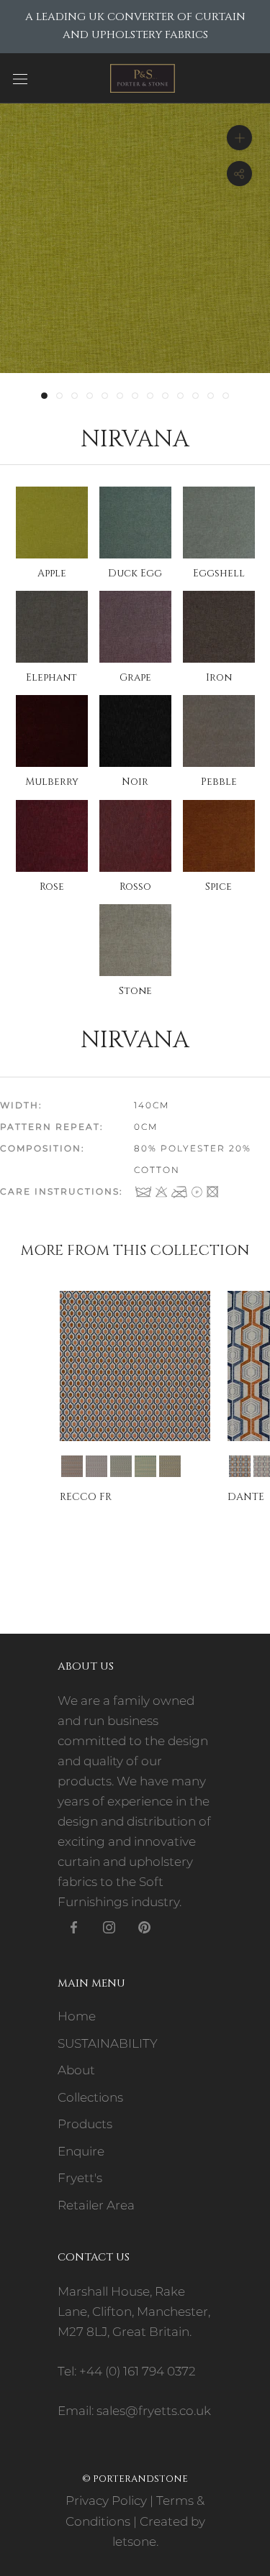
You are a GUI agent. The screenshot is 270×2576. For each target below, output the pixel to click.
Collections (90, 2097)
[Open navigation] (20, 78)
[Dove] (121, 1466)
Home (77, 2016)
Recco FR (86, 1497)
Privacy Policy (106, 2501)
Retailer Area (96, 2205)
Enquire (81, 2151)
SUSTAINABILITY (108, 2043)
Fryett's (80, 2178)
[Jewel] (145, 1466)
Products (85, 2124)
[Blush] (96, 1466)
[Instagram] (109, 1926)
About (76, 2070)
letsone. (135, 2541)
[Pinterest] (144, 1926)
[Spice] (72, 1466)
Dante (246, 1497)
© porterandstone (135, 2479)
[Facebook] (74, 1926)
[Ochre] (170, 1466)
